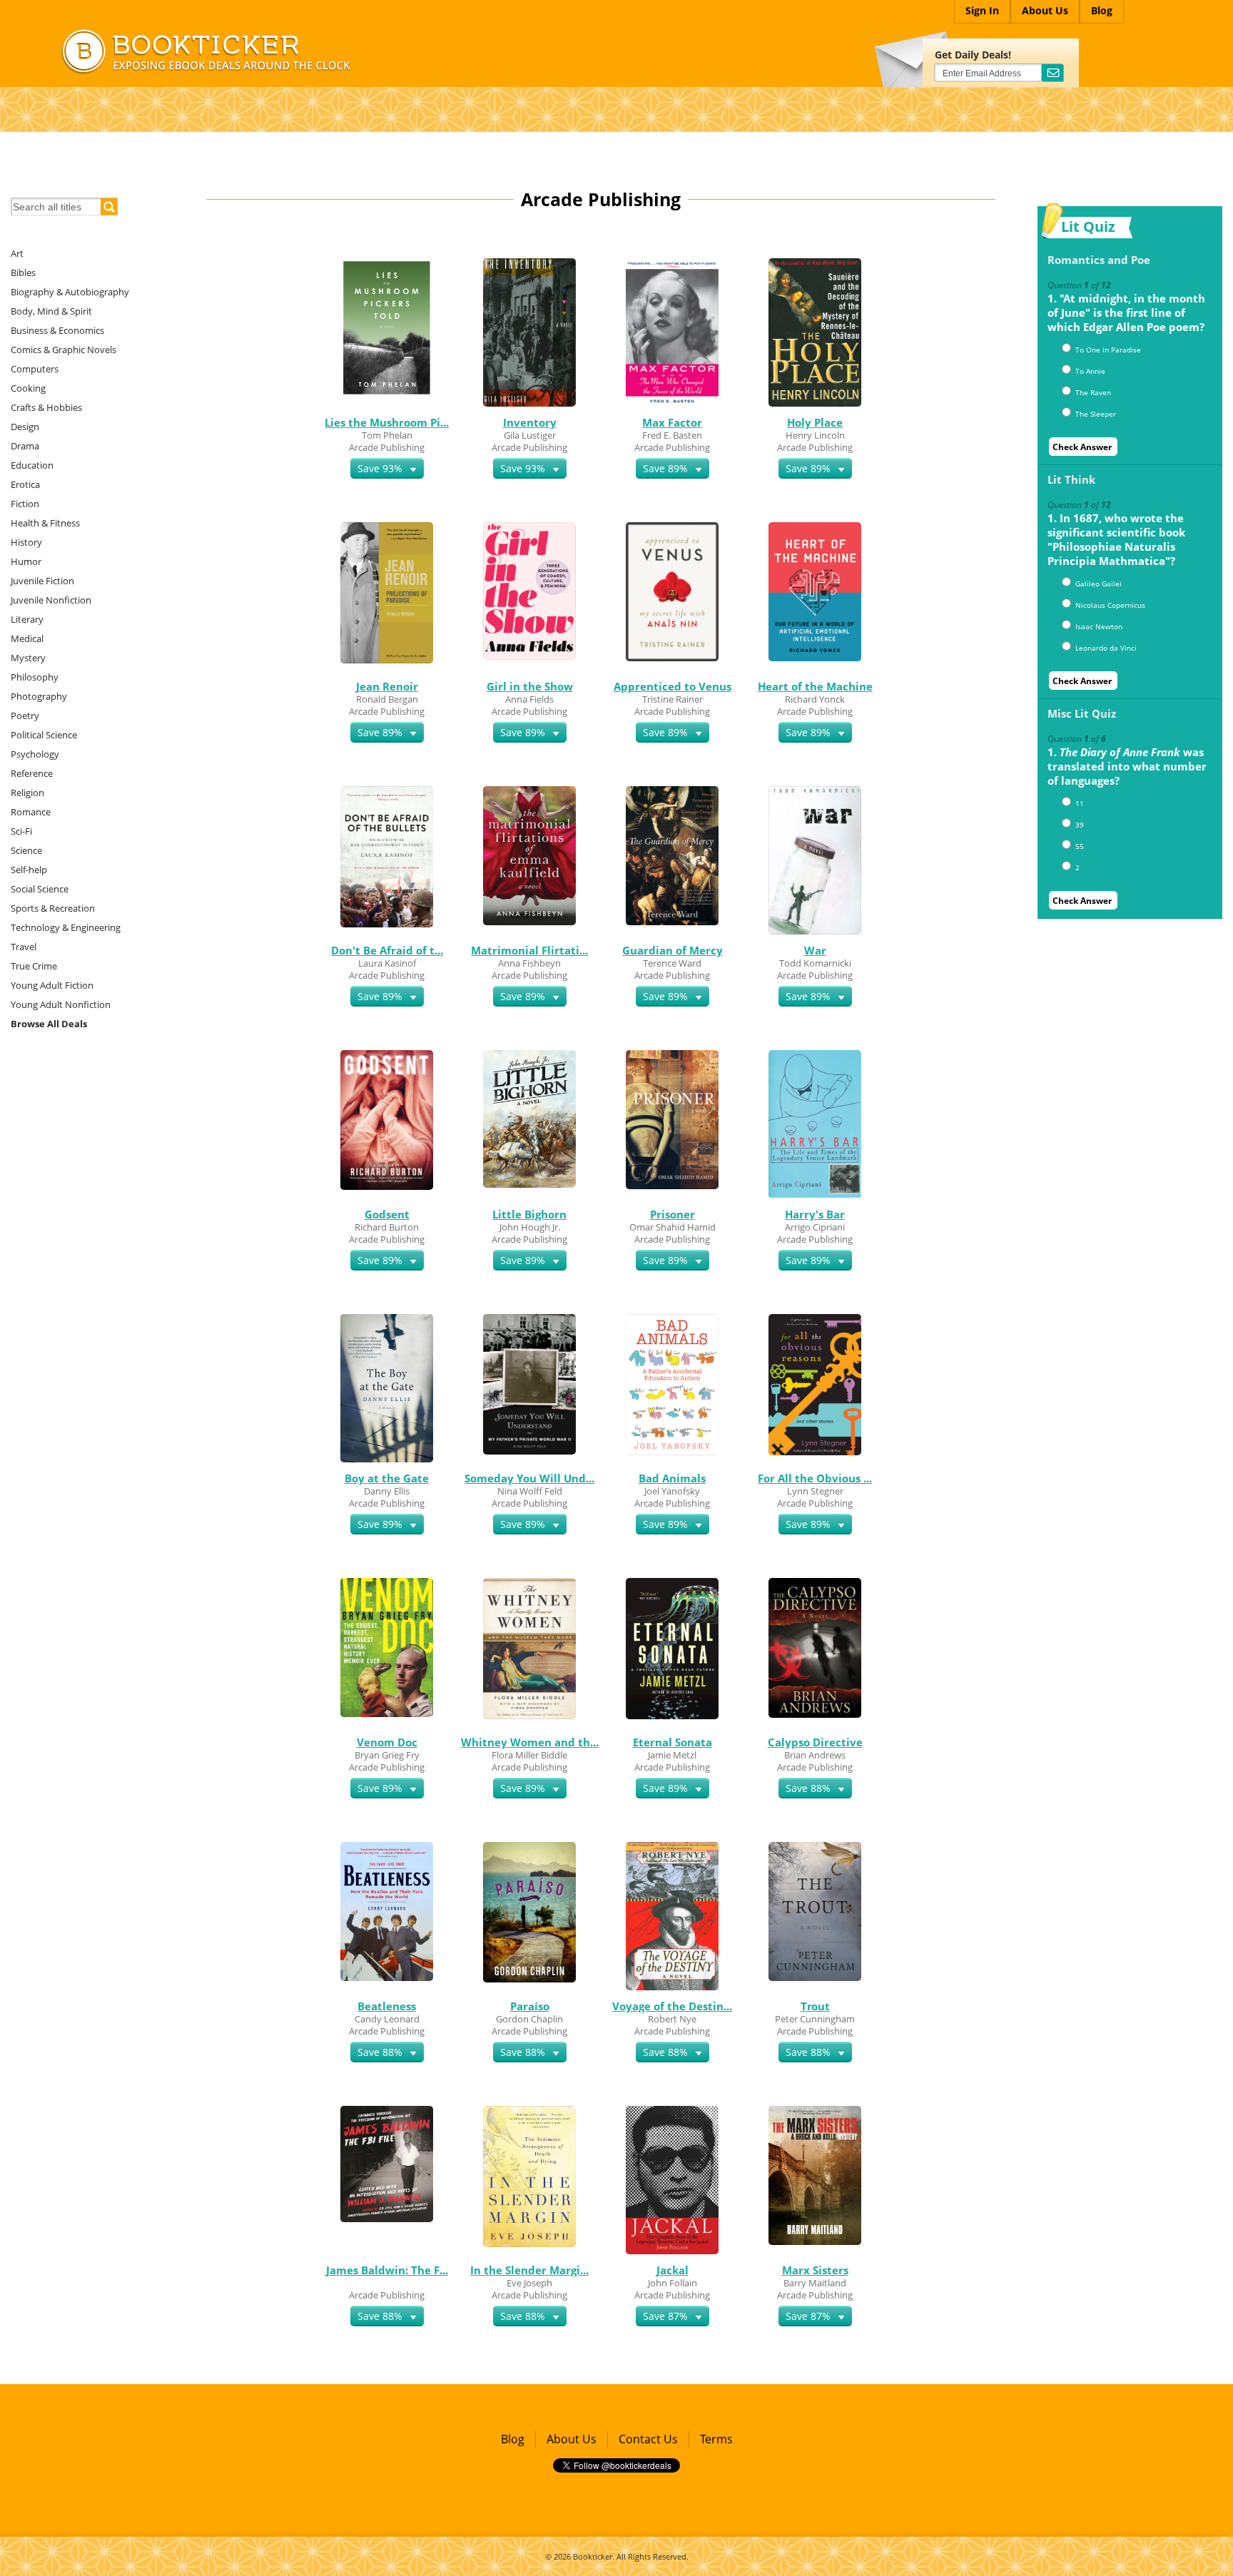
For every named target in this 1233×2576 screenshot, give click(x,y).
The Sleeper (1096, 414)
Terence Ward (672, 963)
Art (17, 253)
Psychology (35, 754)
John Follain (673, 2283)
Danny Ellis (387, 1491)
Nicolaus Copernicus (1110, 605)
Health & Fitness (45, 523)
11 (1080, 803)
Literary (27, 619)
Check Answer (1082, 447)
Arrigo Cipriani (815, 1227)
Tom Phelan (387, 435)
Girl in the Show (530, 686)
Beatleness (387, 2006)
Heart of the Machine (815, 686)
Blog (513, 2439)
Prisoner (673, 1214)
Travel (24, 947)
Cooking (28, 388)
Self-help (29, 870)
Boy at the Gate (387, 1478)
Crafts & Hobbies (46, 407)
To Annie (1090, 371)
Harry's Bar (815, 1214)
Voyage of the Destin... (672, 2006)
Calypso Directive (815, 1742)
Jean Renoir (387, 686)
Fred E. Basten (672, 435)
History (26, 542)
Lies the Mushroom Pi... (387, 422)
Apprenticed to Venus (673, 686)
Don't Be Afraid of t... (387, 950)
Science (26, 850)
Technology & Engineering (66, 927)
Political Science (44, 735)
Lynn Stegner (815, 1491)
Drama (25, 446)
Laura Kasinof (387, 963)
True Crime (34, 966)
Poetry (25, 716)
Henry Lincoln (815, 435)
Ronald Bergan (387, 699)
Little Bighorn (529, 1214)
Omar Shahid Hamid (673, 1227)
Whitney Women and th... (530, 1742)
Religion (27, 793)
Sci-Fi (21, 831)
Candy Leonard (387, 2019)
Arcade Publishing (387, 447)
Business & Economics (57, 330)
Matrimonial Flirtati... (529, 950)
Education (32, 465)
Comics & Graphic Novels (64, 350)
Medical (27, 638)
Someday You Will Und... (529, 1478)
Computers (35, 369)
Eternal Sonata (673, 1742)
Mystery (28, 658)
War (815, 950)
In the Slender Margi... (529, 2270)
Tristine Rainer (673, 699)
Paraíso (530, 2006)
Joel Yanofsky (672, 1491)
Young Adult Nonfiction (61, 1004)
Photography (39, 696)
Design (25, 427)
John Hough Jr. (530, 1227)
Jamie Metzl (672, 1755)
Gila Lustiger (530, 435)
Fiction (25, 504)
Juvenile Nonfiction (51, 600)
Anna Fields (529, 699)
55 (1080, 846)
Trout (815, 2006)
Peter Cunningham (815, 2019)
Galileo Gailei (1098, 584)
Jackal (673, 2270)
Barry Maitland (815, 2283)
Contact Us (648, 2439)
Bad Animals (672, 1478)
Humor (26, 561)
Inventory (530, 422)
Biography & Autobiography (70, 292)
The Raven (1093, 392)
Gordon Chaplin (529, 2019)
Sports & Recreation (53, 908)
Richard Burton (387, 1227)
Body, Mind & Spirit (51, 311)
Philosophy (35, 677)
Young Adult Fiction (52, 985)
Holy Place (815, 422)
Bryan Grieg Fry (387, 1755)
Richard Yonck (815, 699)
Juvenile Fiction (42, 581)
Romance (31, 812)
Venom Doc (387, 1742)
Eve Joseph (529, 2283)
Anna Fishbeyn (529, 963)
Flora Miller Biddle (529, 1755)
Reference (32, 773)
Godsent (387, 1214)
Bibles (23, 273)
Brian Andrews (815, 1755)
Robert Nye (672, 2019)
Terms (716, 2439)
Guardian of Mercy (673, 950)
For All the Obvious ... (815, 1478)
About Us (572, 2439)
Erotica (25, 484)
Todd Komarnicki (815, 963)
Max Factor (672, 422)
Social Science (40, 889)
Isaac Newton (1099, 626)
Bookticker (593, 2556)
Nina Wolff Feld (530, 1491)
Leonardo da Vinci (1106, 648)
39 (1080, 825)
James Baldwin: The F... (387, 2270)
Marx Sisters (815, 2270)
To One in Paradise (1108, 350)
